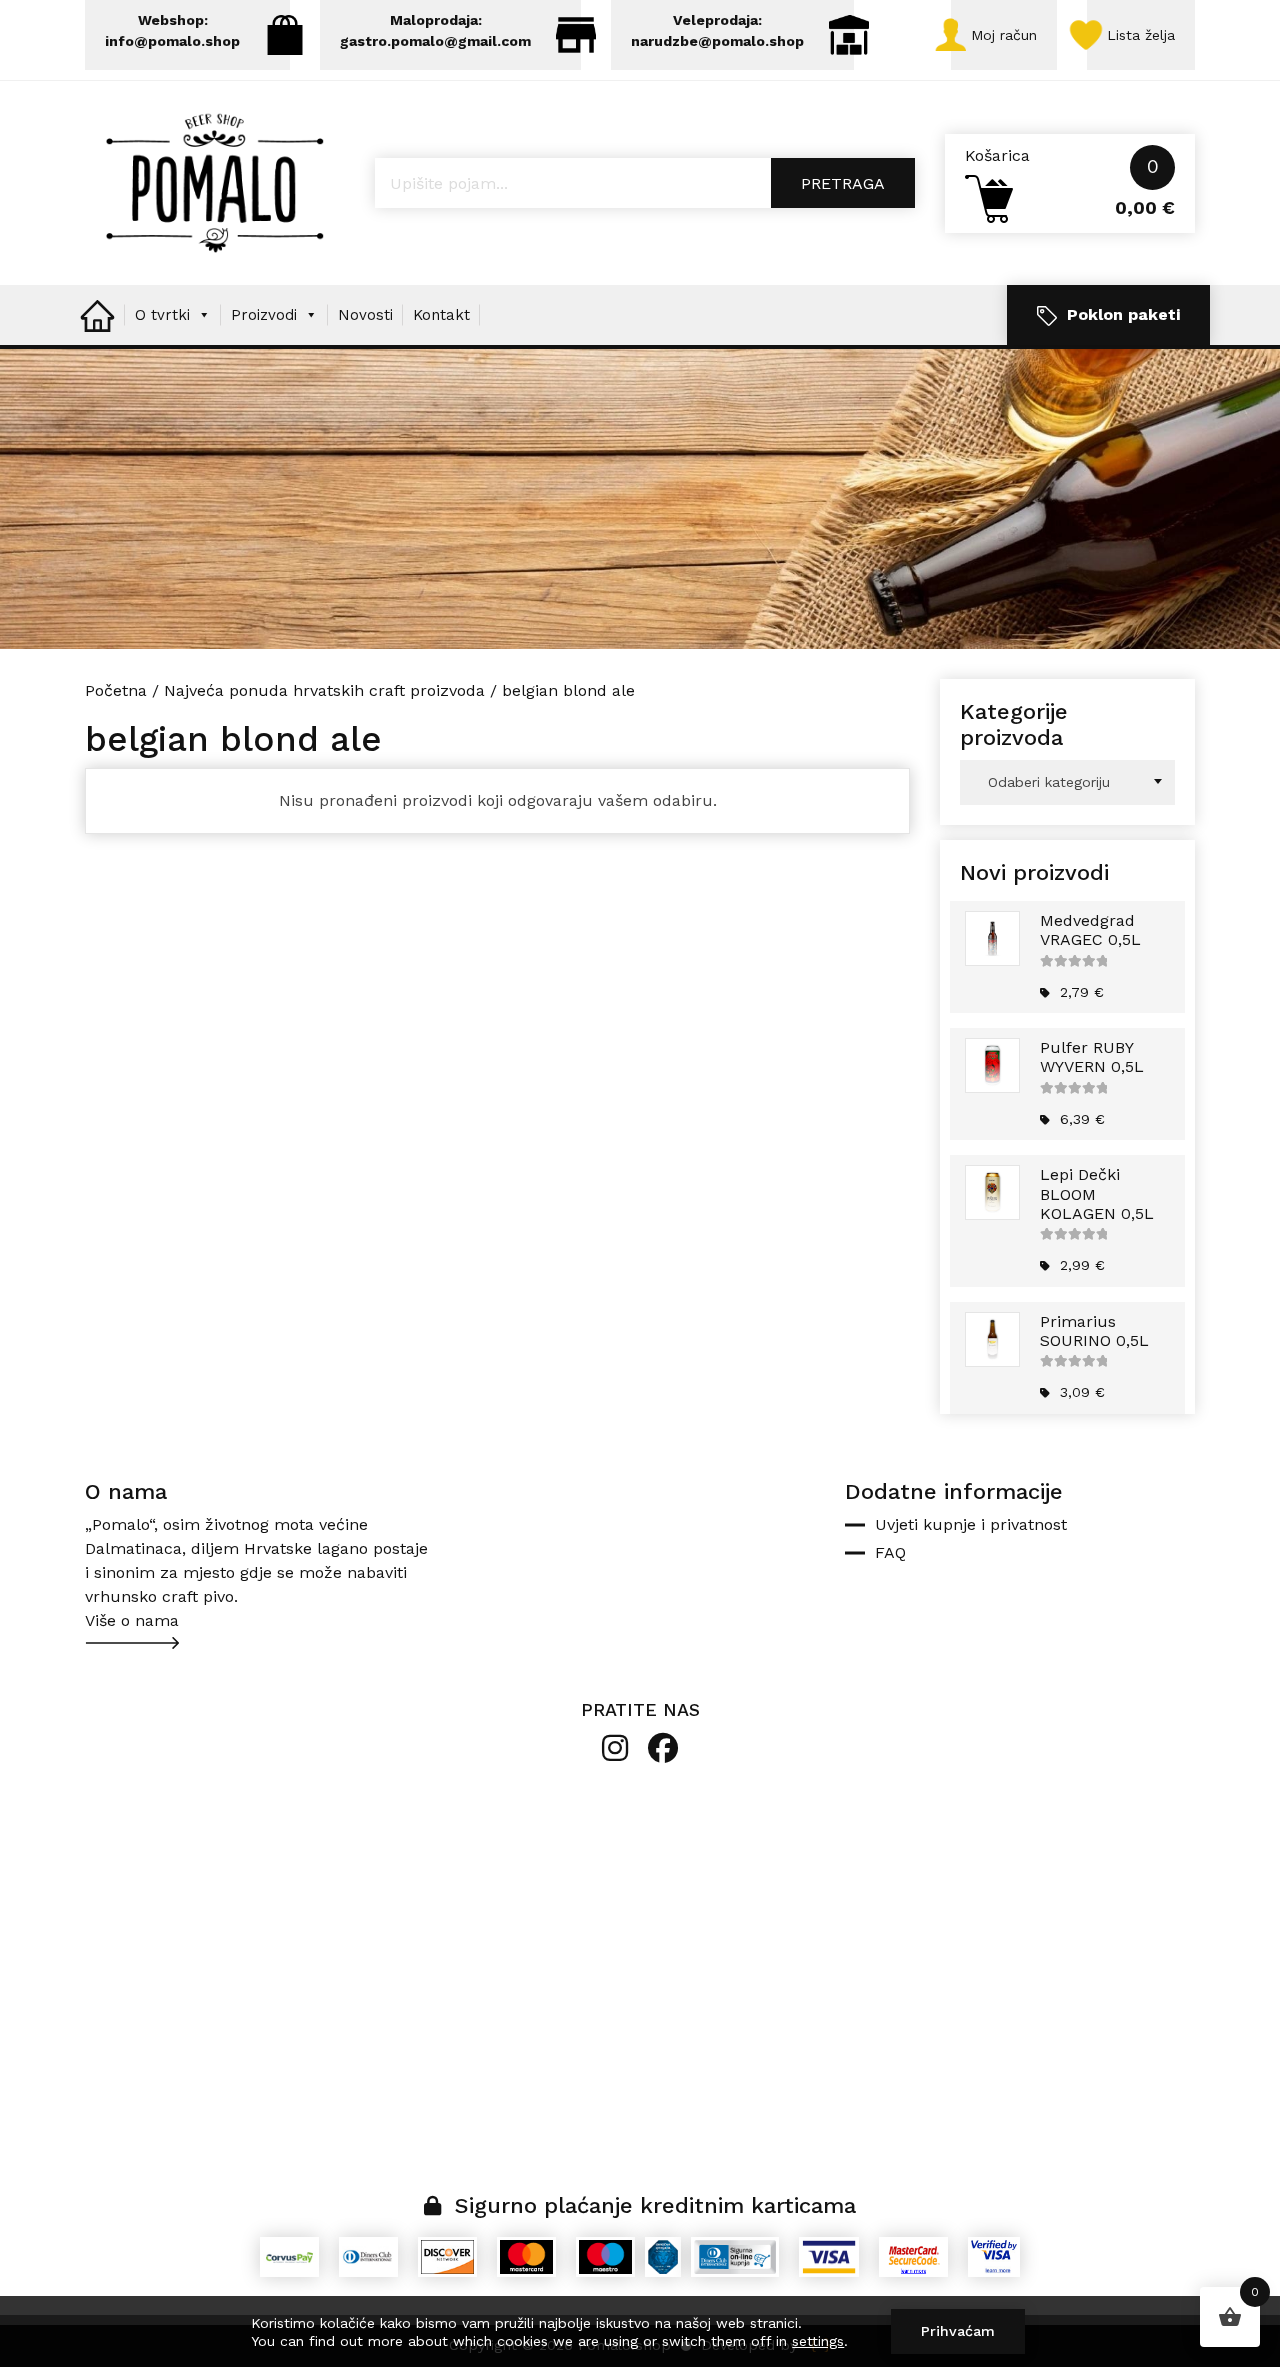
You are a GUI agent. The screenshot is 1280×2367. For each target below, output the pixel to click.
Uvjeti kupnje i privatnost (971, 1524)
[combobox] (1067, 782)
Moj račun (1004, 35)
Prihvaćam (958, 2331)
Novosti (365, 315)
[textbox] (1067, 782)
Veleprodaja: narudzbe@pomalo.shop (717, 30)
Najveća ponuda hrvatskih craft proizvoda (324, 690)
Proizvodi (264, 315)
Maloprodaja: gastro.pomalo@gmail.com (435, 30)
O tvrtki (162, 315)
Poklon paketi (1123, 314)
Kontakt (441, 315)
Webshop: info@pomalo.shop (172, 30)
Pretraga (843, 183)
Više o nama (132, 1620)
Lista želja (1141, 35)
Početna (116, 690)
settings (818, 2341)
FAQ (890, 1552)
